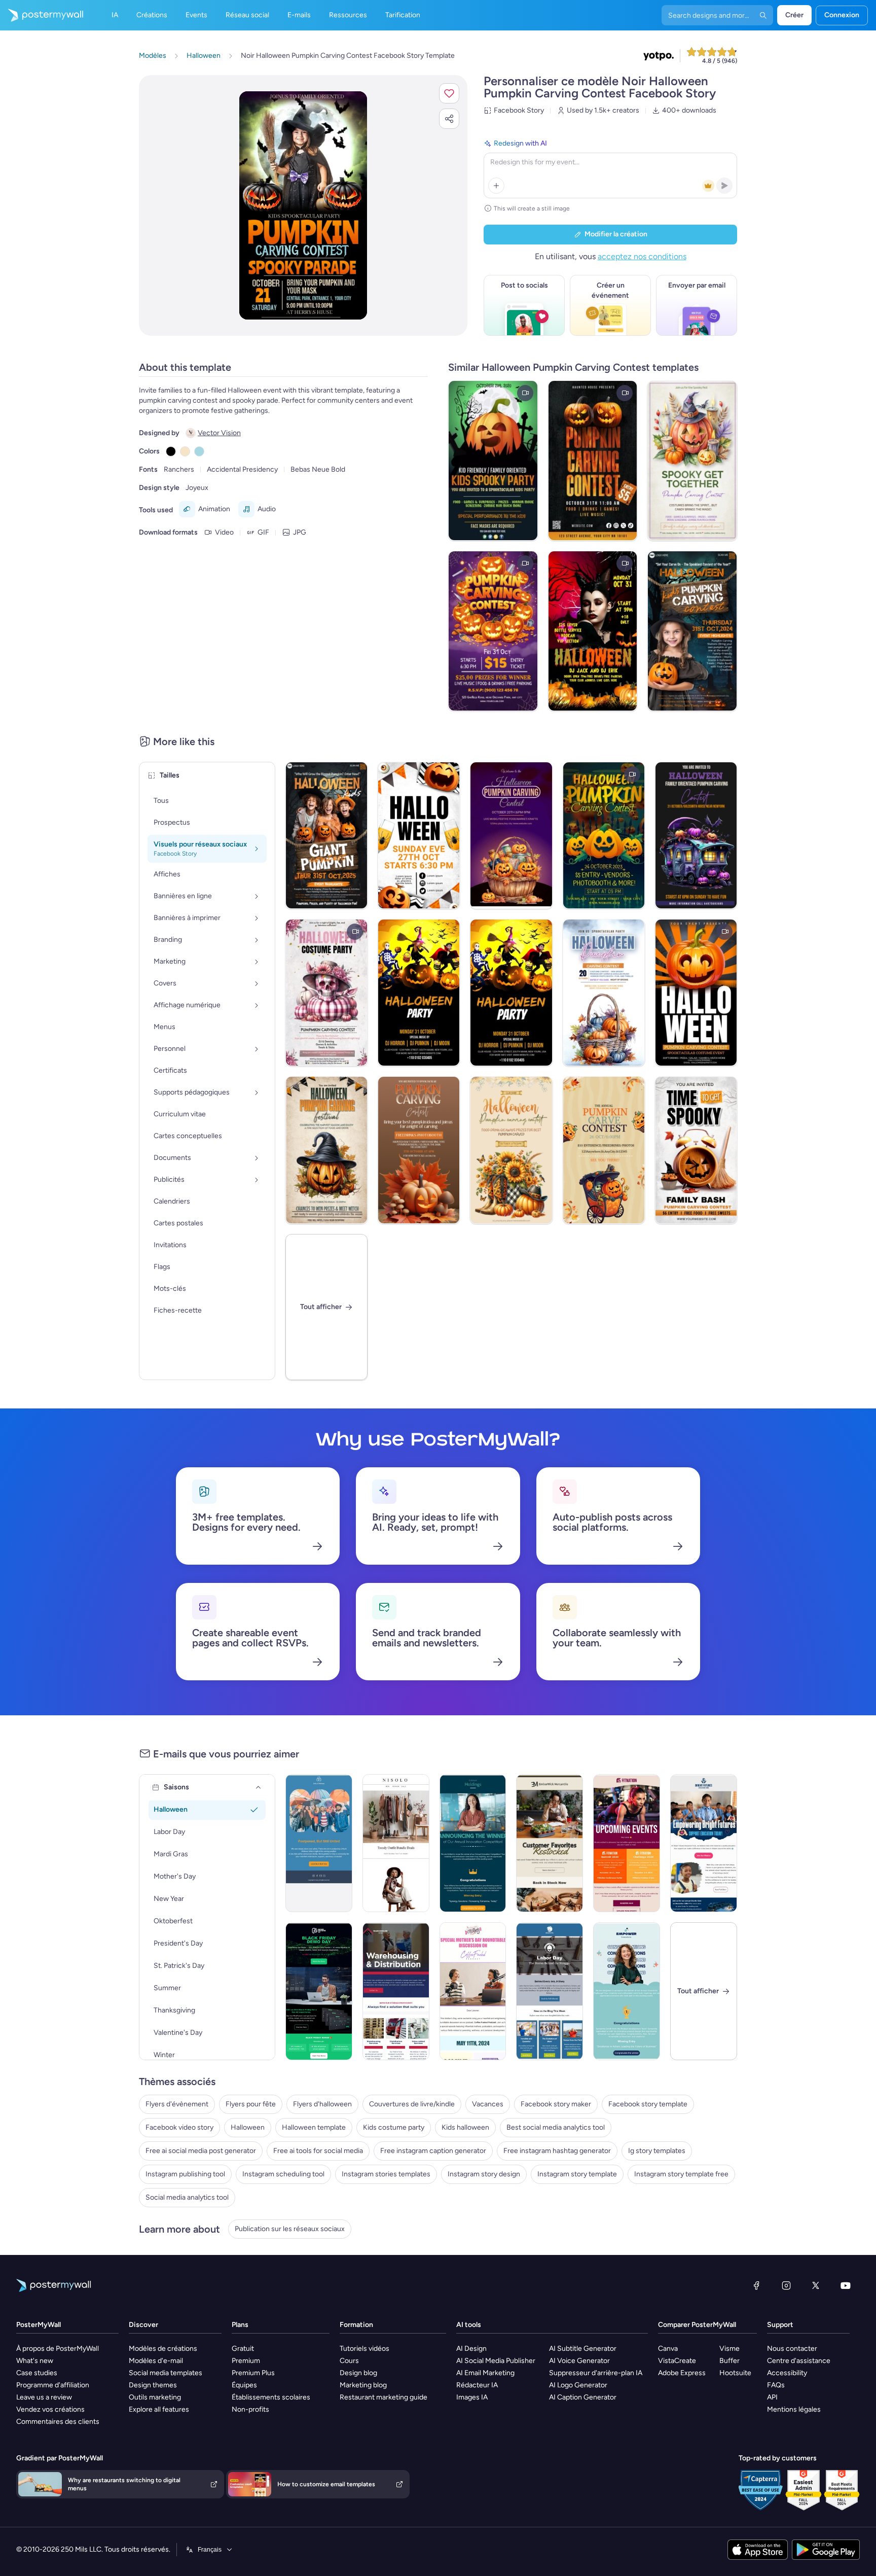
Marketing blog (363, 2385)
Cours (349, 2361)
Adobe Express (682, 2373)
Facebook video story (179, 2127)
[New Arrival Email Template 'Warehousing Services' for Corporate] (396, 1991)
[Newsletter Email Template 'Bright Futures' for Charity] (704, 1843)
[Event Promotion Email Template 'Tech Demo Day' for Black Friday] (319, 1991)
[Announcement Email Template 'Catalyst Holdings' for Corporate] (473, 1843)
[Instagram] (786, 2285)
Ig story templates (657, 2151)
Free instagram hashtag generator (557, 2151)
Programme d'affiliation (53, 2385)
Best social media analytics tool (556, 2127)
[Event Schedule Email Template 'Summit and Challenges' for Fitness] (627, 1843)
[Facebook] (756, 2285)
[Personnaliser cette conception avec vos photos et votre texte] (303, 205)
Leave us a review (44, 2397)
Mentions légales (794, 2409)
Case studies (37, 2373)
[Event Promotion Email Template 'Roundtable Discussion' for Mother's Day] (473, 1991)
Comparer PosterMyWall (697, 2325)
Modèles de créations (163, 2349)
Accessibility (787, 2373)
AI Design (471, 2349)
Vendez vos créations (50, 2409)
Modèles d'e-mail (156, 2361)
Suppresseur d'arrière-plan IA (596, 2373)
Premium (246, 2361)
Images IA (472, 2397)
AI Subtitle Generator (583, 2349)
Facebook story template (648, 2104)
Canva (668, 2349)
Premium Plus (253, 2373)
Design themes (153, 2385)
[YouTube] (846, 2285)
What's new (35, 2361)
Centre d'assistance (799, 2361)
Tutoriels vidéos (364, 2349)
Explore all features (159, 2409)
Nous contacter (792, 2349)
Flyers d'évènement (177, 2104)
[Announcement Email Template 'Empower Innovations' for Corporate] (627, 1991)
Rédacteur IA (477, 2385)
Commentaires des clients (58, 2422)
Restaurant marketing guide (384, 2397)
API (772, 2397)
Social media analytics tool (187, 2197)
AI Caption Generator (583, 2397)
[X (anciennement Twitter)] (816, 2285)
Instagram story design (484, 2174)
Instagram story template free (681, 2174)
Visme (729, 2349)
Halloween (248, 2127)
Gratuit (243, 2349)
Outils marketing (155, 2397)
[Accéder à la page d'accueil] (42, 15)
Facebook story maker (556, 2104)
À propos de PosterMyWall (58, 2349)
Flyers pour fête (251, 2104)
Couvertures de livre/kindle (412, 2104)
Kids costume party (394, 2127)
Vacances (488, 2104)
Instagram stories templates (386, 2174)
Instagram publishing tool (185, 2174)
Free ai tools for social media (318, 2151)
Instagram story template (577, 2174)
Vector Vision (219, 433)
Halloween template (314, 2127)
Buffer (729, 2361)
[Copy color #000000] (171, 451)
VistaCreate (677, 2361)
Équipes (244, 2385)
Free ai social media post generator (201, 2151)
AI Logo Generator (578, 2385)
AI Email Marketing (485, 2373)
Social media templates (166, 2373)
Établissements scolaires (271, 2397)
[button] (449, 93)
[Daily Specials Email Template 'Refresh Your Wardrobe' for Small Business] (396, 1843)
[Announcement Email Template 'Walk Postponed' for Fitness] (319, 1843)
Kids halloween (465, 2127)
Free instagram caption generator (433, 2151)
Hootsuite (735, 2373)
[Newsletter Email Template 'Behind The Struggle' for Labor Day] (550, 1991)
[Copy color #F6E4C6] (185, 451)
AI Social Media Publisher (496, 2361)
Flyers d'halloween (322, 2104)
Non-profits (250, 2409)
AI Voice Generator (579, 2361)
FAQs (776, 2385)
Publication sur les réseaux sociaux (290, 2229)
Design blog (358, 2373)
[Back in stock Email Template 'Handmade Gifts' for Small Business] (550, 1843)
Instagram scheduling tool (283, 2174)
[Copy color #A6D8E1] (199, 451)
